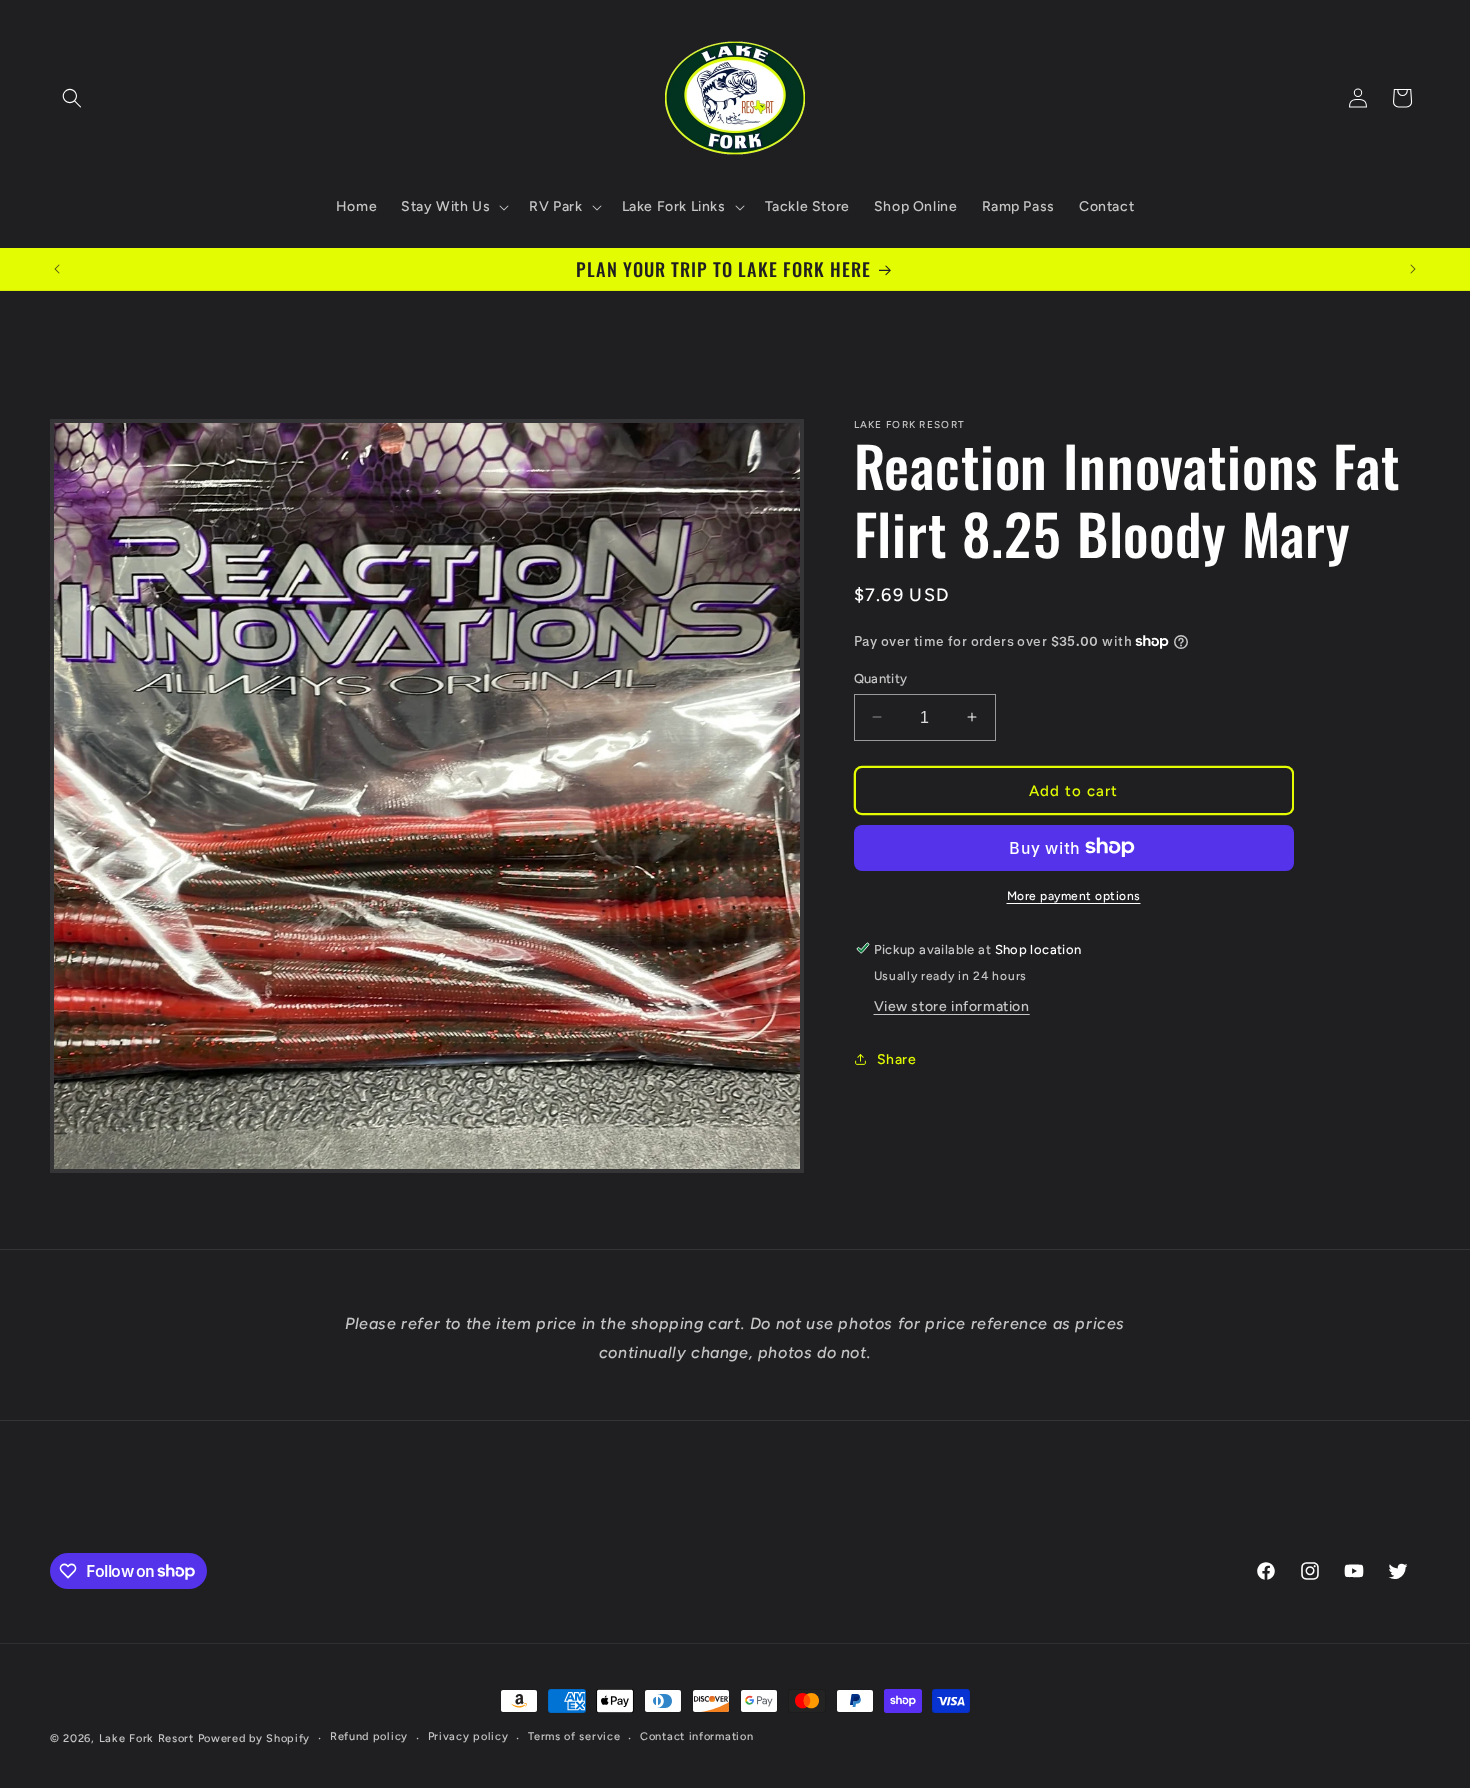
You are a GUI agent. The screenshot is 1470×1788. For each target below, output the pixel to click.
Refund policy (369, 1736)
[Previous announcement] (57, 269)
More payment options (1074, 895)
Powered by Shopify (254, 1738)
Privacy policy (468, 1736)
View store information (952, 1005)
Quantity (881, 677)
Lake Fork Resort (146, 1738)
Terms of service (574, 1736)
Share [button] (897, 1059)
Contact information (696, 1736)
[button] (72, 98)
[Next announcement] (1413, 269)
